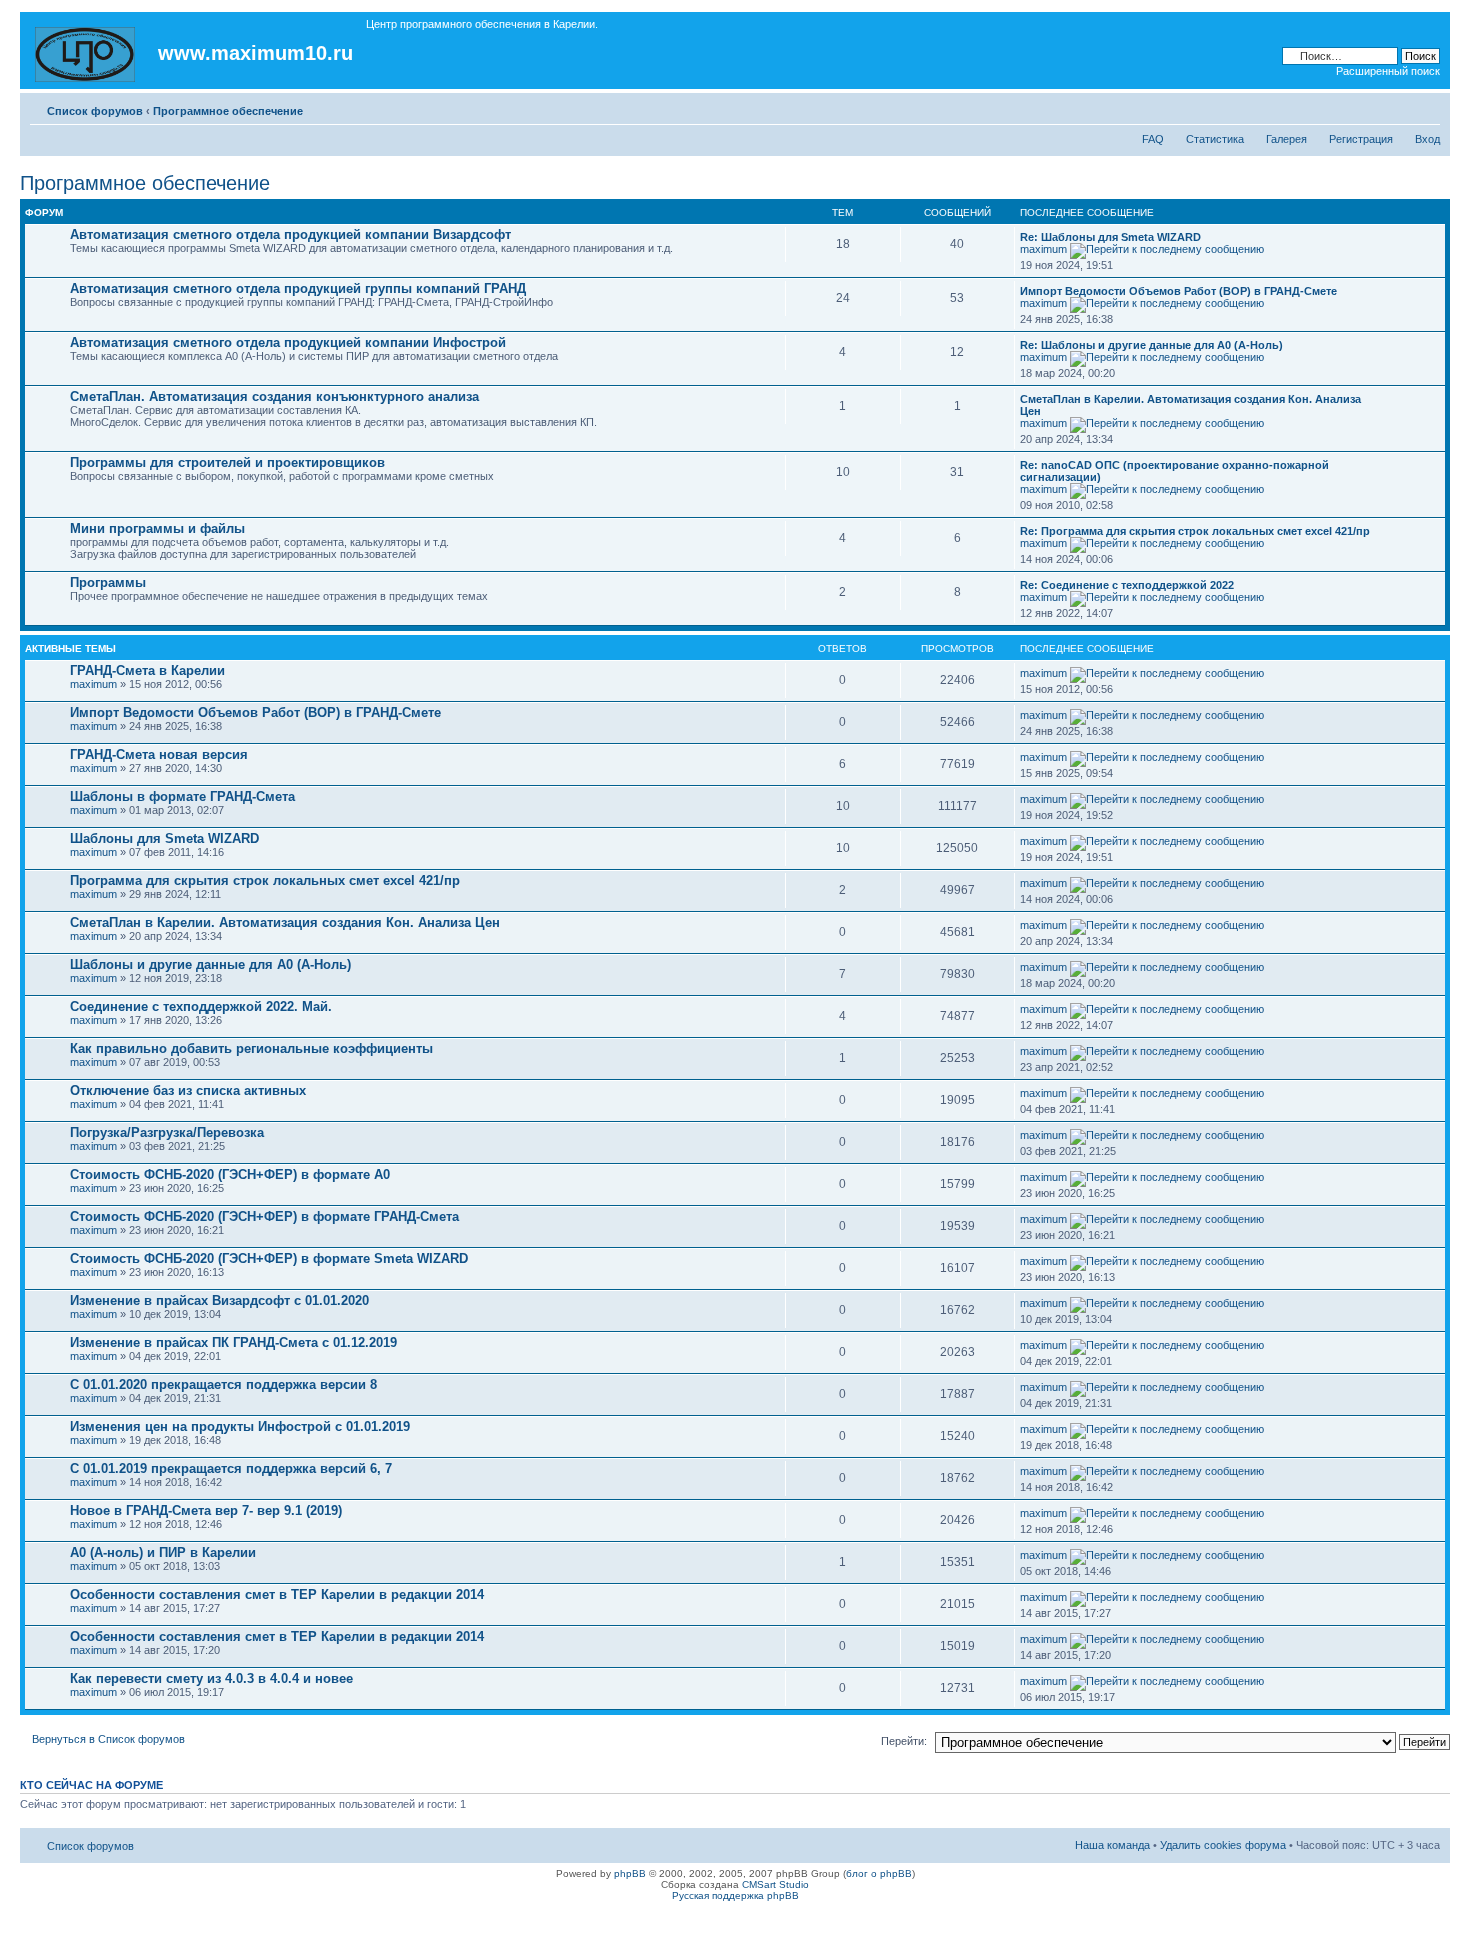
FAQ (1153, 139)
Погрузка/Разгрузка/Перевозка (167, 1132)
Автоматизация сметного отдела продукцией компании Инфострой (288, 342)
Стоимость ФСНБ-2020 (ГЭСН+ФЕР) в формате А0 (230, 1174)
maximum (1043, 249)
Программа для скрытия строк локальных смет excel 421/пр (265, 880)
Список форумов (95, 111)
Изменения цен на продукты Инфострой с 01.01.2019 (240, 1426)
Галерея (1286, 139)
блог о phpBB (879, 1873)
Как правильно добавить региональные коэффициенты (251, 1048)
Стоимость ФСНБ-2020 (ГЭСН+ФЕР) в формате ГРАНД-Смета (264, 1216)
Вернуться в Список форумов (108, 1739)
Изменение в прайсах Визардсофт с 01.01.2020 (219, 1300)
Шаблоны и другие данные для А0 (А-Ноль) (210, 964)
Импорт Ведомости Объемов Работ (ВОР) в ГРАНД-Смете (1178, 291)
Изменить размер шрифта (1425, 107)
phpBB (630, 1873)
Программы (108, 582)
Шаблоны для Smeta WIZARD (164, 838)
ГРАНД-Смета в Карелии (147, 670)
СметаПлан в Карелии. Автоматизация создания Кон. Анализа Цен (285, 922)
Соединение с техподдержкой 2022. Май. (201, 1006)
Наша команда (1112, 1845)
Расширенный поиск (1388, 71)
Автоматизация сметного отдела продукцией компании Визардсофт (290, 234)
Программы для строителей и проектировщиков (227, 462)
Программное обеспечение (228, 111)
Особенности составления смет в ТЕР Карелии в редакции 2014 (277, 1594)
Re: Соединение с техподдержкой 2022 (1127, 585)
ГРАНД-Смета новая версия (159, 754)
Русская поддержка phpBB (735, 1895)
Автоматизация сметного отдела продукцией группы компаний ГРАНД (298, 288)
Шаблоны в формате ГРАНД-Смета (182, 796)
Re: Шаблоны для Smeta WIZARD (1110, 237)
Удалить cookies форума (1223, 1845)
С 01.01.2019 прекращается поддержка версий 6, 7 (231, 1468)
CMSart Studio (775, 1884)
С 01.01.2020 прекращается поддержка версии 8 (223, 1384)
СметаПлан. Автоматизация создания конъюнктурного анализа (274, 396)
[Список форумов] (86, 50)
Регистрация (1361, 139)
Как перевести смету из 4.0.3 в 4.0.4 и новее (211, 1678)
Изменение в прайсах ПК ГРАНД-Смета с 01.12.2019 (233, 1342)
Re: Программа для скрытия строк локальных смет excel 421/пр (1195, 531)
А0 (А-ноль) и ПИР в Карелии (163, 1552)
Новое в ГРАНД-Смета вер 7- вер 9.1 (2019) (206, 1510)
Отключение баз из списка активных (188, 1090)
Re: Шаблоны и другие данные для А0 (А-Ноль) (1151, 345)
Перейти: (904, 1741)
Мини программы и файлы (157, 528)
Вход (1427, 139)
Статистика (1215, 139)
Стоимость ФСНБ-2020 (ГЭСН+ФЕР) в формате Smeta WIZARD (269, 1258)
